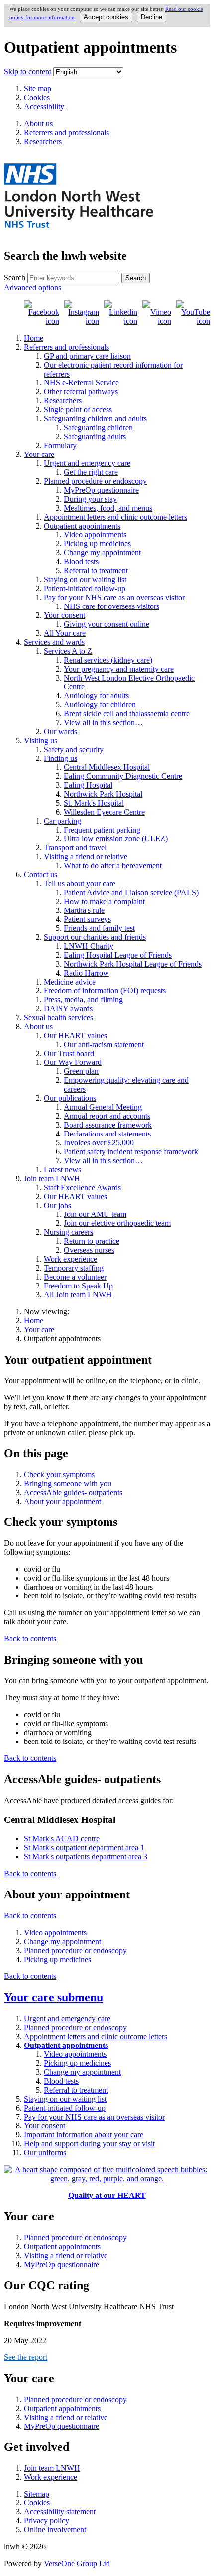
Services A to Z (68, 651)
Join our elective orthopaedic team (117, 1223)
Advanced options (33, 287)
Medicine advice (70, 982)
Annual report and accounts (107, 1116)
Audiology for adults (96, 696)
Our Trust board (69, 1053)
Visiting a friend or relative (86, 857)
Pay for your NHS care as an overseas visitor (114, 597)
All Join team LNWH (78, 1295)
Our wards (60, 731)
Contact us (41, 874)
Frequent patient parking (102, 830)
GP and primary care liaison (87, 356)
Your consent (64, 615)
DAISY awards (68, 1009)
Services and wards (54, 642)
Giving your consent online (107, 624)
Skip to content (28, 71)
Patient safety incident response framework (131, 1152)
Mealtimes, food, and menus (108, 508)
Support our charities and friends (95, 937)
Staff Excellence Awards (82, 1187)
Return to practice (92, 1241)
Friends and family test (99, 928)
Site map (38, 89)
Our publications (70, 1098)
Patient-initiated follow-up (85, 588)
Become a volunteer (75, 1277)
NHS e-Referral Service (81, 383)
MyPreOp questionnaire (101, 490)
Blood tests (81, 562)
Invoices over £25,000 (99, 1143)
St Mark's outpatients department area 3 (86, 1856)
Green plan (81, 1071)
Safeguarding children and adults (95, 418)
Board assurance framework (108, 1125)
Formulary (60, 445)
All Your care (65, 633)
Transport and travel (75, 848)
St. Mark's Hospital (94, 803)
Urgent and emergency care (87, 463)
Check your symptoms (59, 1475)
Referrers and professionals (66, 347)
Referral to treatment (96, 570)
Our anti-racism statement (104, 1044)
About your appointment (62, 1501)
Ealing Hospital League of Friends (118, 955)
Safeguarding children (98, 427)
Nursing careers (68, 1232)
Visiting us (41, 740)
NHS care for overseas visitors (111, 606)
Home (34, 338)
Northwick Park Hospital (103, 794)
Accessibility (44, 107)
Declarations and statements (107, 1134)
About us (38, 1026)
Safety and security (74, 749)
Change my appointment (102, 553)
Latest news (62, 1170)
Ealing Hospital (88, 785)
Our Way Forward (73, 1062)
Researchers (63, 401)
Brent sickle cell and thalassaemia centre (127, 714)
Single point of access (78, 410)
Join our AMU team (95, 1214)
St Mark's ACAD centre (62, 1839)
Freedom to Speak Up (78, 1286)
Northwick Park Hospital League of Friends (133, 964)
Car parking (62, 821)
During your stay (90, 499)
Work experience (70, 1259)
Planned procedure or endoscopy (95, 481)
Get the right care (91, 472)
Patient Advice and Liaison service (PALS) (131, 892)
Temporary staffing (74, 1268)
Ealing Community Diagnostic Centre (123, 776)
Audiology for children (100, 705)
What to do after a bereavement (113, 866)
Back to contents (30, 1638)
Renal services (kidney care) (108, 660)
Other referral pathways (81, 392)
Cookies (37, 98)
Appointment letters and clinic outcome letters (115, 517)
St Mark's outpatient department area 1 (84, 1848)
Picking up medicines (97, 544)
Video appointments (95, 535)
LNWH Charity (89, 946)
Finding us (60, 758)
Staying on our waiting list (85, 579)
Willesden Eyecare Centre (104, 812)
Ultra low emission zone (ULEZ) (116, 839)
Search (15, 277)
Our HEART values (75, 1035)
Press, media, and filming (83, 1000)
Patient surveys (87, 919)
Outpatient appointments (82, 526)
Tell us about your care (80, 883)
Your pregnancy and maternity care (119, 669)
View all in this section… (103, 722)
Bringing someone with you (68, 1483)
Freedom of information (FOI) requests (105, 991)
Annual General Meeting (103, 1107)
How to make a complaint (104, 901)
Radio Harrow (86, 973)
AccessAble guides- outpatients (73, 1492)
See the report (26, 2357)
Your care (39, 454)
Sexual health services (58, 1018)
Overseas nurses (89, 1250)
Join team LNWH (52, 1178)
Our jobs (57, 1205)
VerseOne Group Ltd (77, 2563)
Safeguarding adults (95, 436)
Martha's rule (84, 910)
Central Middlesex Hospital (107, 767)
